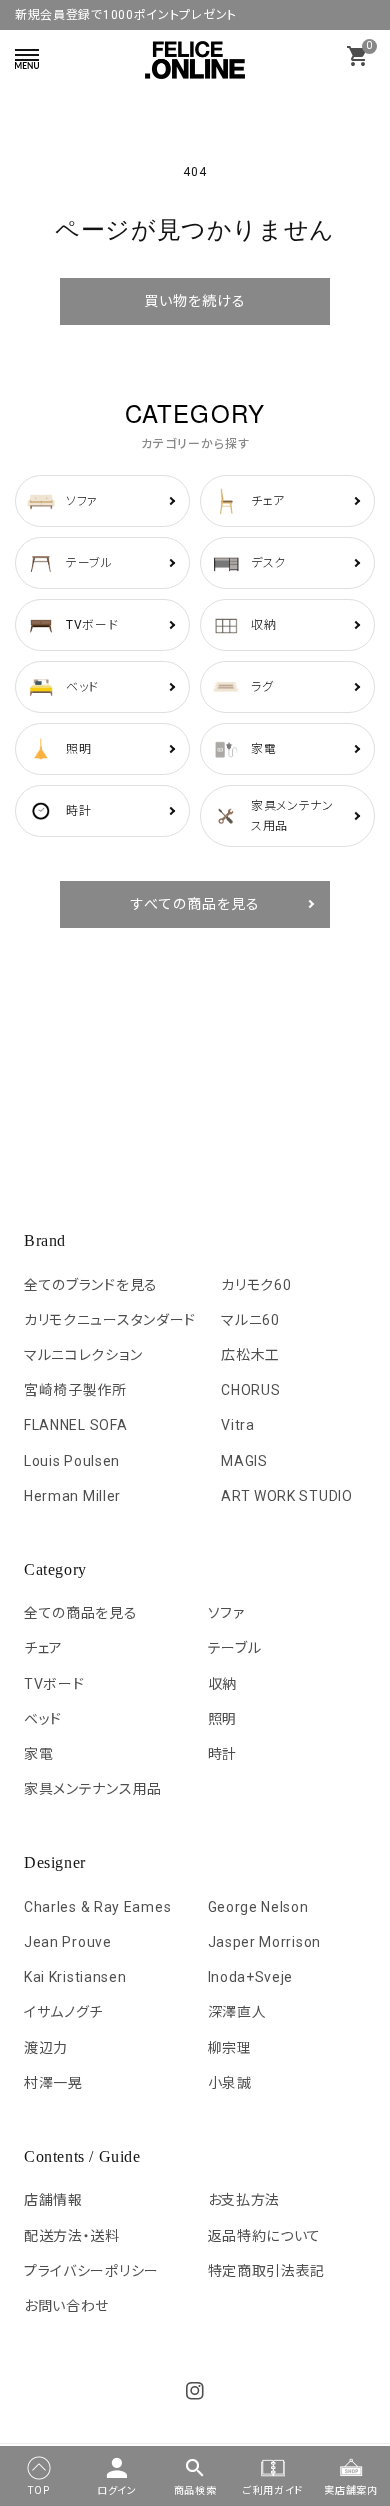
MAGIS (244, 1461)
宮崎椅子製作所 (75, 1390)
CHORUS (250, 1390)
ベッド (43, 1719)
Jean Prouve (68, 1942)
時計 (222, 1754)
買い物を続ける (195, 301)
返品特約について (265, 2236)
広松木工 (250, 1355)
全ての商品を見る (81, 1613)
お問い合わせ (66, 2306)
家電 (38, 1754)
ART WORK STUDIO (287, 1496)
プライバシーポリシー (91, 2271)
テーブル (235, 1648)
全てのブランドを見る (91, 1285)
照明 (222, 1719)
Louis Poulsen (72, 1461)
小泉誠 (230, 2083)
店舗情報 (53, 2200)
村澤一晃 (53, 2083)
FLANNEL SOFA (75, 1425)
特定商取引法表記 (267, 2271)
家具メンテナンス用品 (93, 1789)
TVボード (54, 1684)
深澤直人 (237, 2012)
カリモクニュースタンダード (110, 1320)
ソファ (226, 1613)
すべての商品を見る (195, 904)
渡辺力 (46, 2048)
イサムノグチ (63, 2012)
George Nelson (258, 1907)
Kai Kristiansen (75, 1977)
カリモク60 (256, 1285)
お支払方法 (244, 2200)
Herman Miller (72, 1496)
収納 (222, 1684)
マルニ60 (250, 1320)
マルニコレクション (83, 1355)
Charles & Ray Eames (97, 1907)
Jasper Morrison (265, 1942)
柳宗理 (230, 2048)
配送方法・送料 (72, 2236)
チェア (43, 1648)
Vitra (238, 1425)
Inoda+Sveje (251, 1977)
